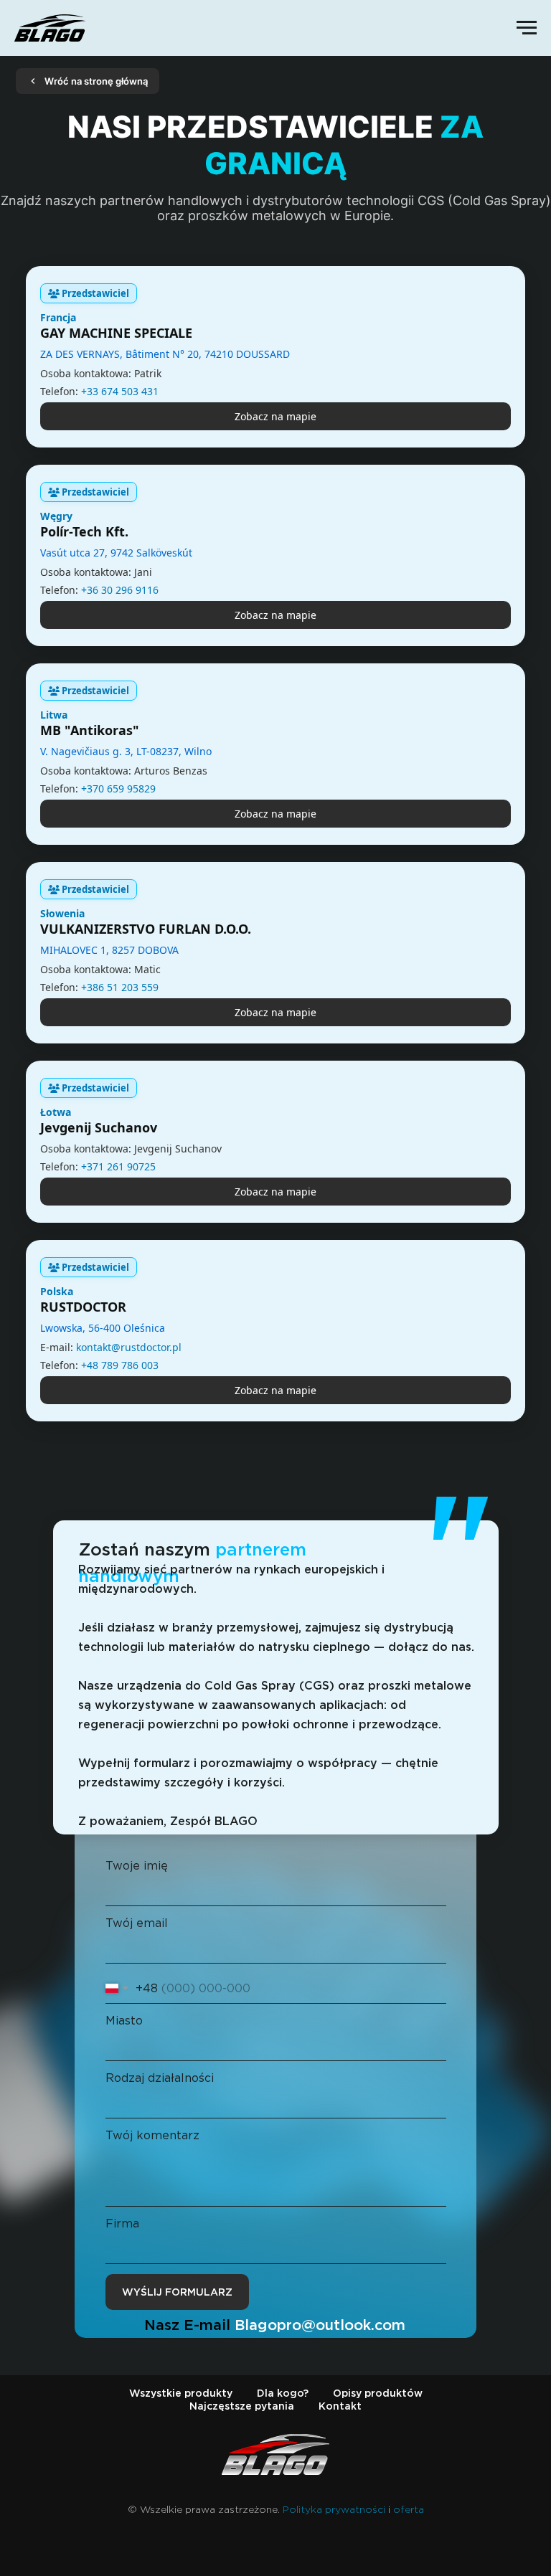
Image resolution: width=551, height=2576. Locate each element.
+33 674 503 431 (120, 391)
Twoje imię (137, 1866)
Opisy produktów (378, 2393)
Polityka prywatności (334, 2509)
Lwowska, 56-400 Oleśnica (103, 1328)
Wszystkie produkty (181, 2393)
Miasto (124, 2021)
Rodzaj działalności (160, 2078)
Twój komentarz (152, 2135)
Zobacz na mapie (275, 416)
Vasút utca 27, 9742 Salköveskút (116, 553)
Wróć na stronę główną (96, 81)
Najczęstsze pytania (242, 2406)
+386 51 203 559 (120, 987)
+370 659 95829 (118, 789)
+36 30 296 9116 (120, 590)
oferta (409, 2509)
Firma (122, 2224)
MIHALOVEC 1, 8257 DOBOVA (109, 950)
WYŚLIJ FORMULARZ (177, 2292)
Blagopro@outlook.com (320, 2325)
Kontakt (340, 2406)
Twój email (137, 1923)
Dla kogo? (283, 2393)
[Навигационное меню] (527, 28)
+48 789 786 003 (120, 1365)
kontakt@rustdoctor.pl (129, 1347)
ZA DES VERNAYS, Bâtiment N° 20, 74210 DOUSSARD (165, 354)
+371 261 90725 (118, 1166)
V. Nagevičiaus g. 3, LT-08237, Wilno (126, 751)
